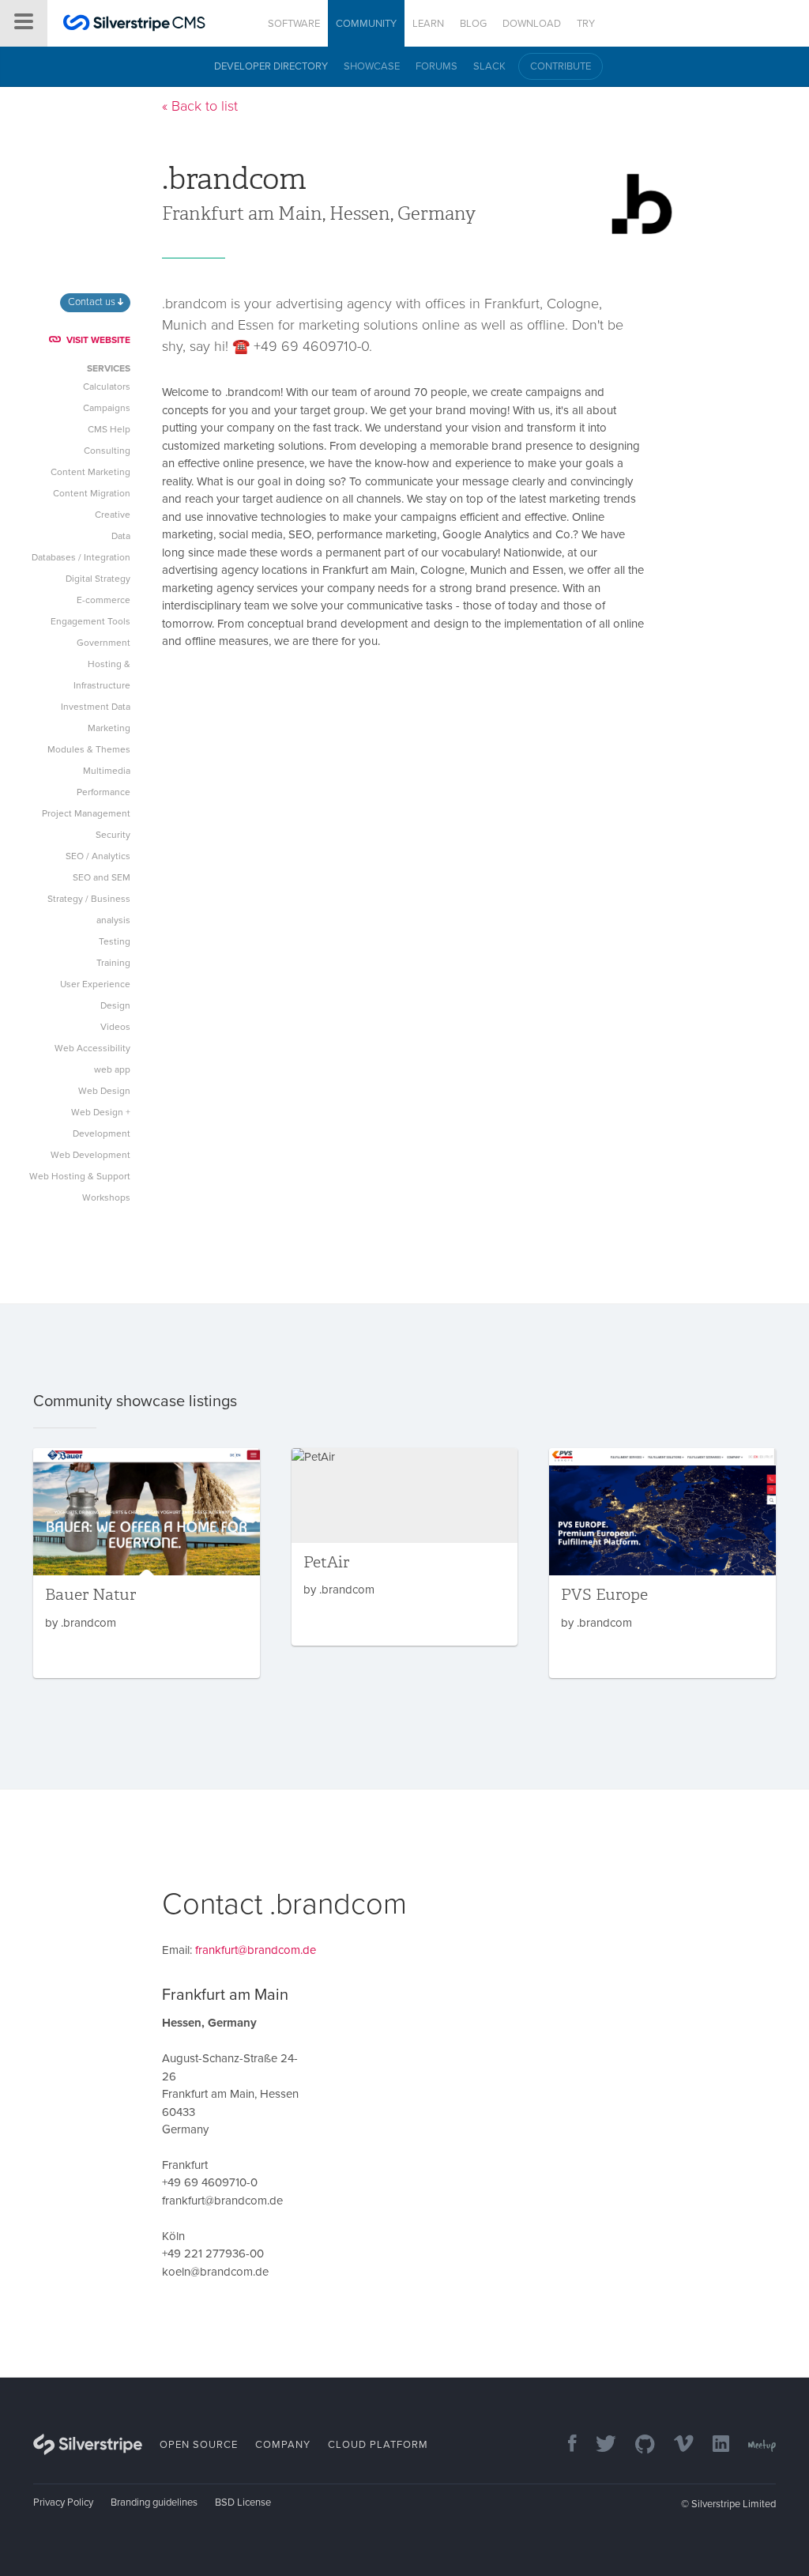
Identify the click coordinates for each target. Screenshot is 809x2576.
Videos (115, 1027)
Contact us (93, 302)
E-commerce (103, 600)
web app (112, 1069)
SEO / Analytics (98, 856)
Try (586, 24)
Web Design (104, 1091)
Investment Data (96, 707)
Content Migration (92, 493)
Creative (113, 515)
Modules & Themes (89, 749)
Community (366, 24)
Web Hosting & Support (80, 1176)
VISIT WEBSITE (98, 340)
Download (532, 24)
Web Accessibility (92, 1048)
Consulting (107, 451)
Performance (103, 792)
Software (294, 24)
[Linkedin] (713, 2445)
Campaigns (107, 408)
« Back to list (200, 106)
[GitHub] (637, 2445)
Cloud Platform (378, 2445)
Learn (428, 24)
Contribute (561, 66)
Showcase (372, 66)
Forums (436, 66)
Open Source (199, 2445)
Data (121, 536)
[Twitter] (598, 2445)
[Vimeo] (676, 2445)
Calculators (107, 387)
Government (103, 643)
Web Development (90, 1155)
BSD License (243, 2502)
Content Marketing (90, 472)
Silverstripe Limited (734, 2504)
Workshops (106, 1197)
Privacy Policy (63, 2502)
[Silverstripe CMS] (134, 25)
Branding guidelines (154, 2502)
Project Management (86, 813)
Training (113, 963)
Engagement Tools (90, 621)
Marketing (109, 728)
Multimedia (107, 771)
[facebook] (564, 2445)
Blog (473, 24)
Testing (115, 941)
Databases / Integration (81, 557)
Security (113, 835)
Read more (147, 1563)
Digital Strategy (98, 579)
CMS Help (109, 429)
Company (283, 2445)
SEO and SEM (102, 877)
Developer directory (271, 66)
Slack (489, 66)
